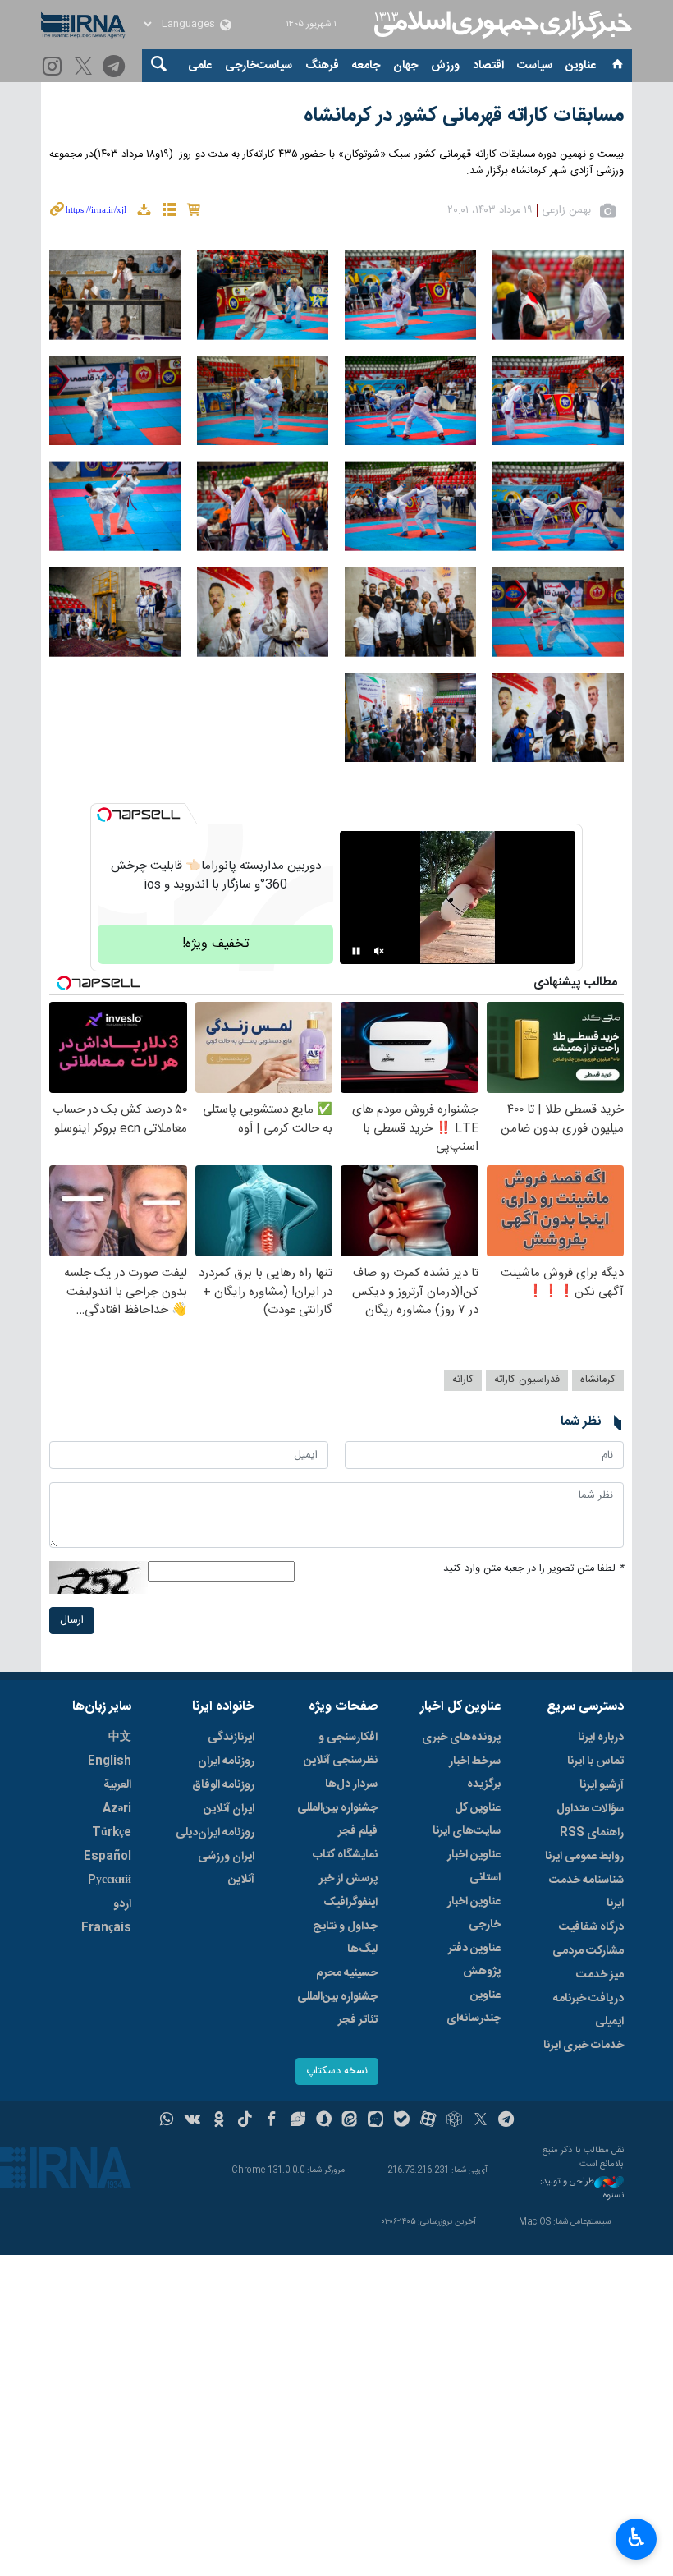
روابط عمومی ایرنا (584, 1857)
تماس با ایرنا (595, 1761)
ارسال (72, 1621)
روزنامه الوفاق (223, 1785)
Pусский (110, 1880)
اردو (122, 1904)
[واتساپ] (167, 2121)
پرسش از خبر (348, 1879)
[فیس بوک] (271, 2121)
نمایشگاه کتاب (345, 1855)
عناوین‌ (581, 66)
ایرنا (501, 25)
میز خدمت (600, 1975)
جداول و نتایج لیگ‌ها (345, 1938)
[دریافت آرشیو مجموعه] (144, 212)
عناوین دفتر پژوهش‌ (474, 1960)
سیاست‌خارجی (259, 66)
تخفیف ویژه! (216, 944)
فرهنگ (322, 66)
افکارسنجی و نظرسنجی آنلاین (341, 1749)
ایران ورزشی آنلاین (226, 1868)
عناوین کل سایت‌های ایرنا (467, 1820)
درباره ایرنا (601, 1738)
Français (106, 1928)
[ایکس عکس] (86, 68)
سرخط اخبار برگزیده (475, 1773)
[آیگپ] (375, 2121)
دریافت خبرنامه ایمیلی (588, 2010)
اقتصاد (488, 66)
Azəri (117, 1809)
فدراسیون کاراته (527, 1380)
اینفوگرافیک (350, 1903)
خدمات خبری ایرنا (584, 2046)
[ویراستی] (298, 2121)
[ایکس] (481, 2121)
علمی (200, 66)
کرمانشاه (598, 1380)
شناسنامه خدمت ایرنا (586, 1892)
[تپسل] (104, 815)
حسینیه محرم (347, 1973)
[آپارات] (428, 2121)
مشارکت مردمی (588, 1951)
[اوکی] (219, 2121)
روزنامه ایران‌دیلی (215, 1833)
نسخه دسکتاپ (337, 2071)
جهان (405, 66)
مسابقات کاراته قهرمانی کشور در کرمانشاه (464, 116)
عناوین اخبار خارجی (474, 1913)
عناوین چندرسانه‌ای (474, 2007)
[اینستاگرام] (55, 68)
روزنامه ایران (226, 1761)
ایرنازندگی (231, 1738)
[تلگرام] (116, 68)
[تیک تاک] (245, 2121)
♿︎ (636, 2537)
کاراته (463, 1380)
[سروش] (324, 2121)
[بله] (402, 2121)
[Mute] (379, 951)
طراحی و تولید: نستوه (582, 2189)
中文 (120, 1738)
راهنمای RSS (592, 1833)
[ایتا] (350, 2121)
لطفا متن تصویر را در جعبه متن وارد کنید (533, 1569)
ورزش (445, 66)
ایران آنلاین (229, 1809)
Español (108, 1857)
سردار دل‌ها (351, 1784)
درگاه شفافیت (591, 1927)
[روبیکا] (454, 2121)
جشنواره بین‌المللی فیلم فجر (337, 1820)
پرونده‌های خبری (461, 1738)
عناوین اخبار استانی (474, 1867)
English (110, 1761)
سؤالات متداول (590, 1809)
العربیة (117, 1785)
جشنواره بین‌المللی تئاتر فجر (337, 2009)
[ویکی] (192, 2121)
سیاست (535, 66)
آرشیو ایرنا (602, 1785)
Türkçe (112, 1833)
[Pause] (356, 951)
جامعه (366, 66)
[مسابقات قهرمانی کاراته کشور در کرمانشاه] (558, 295)
